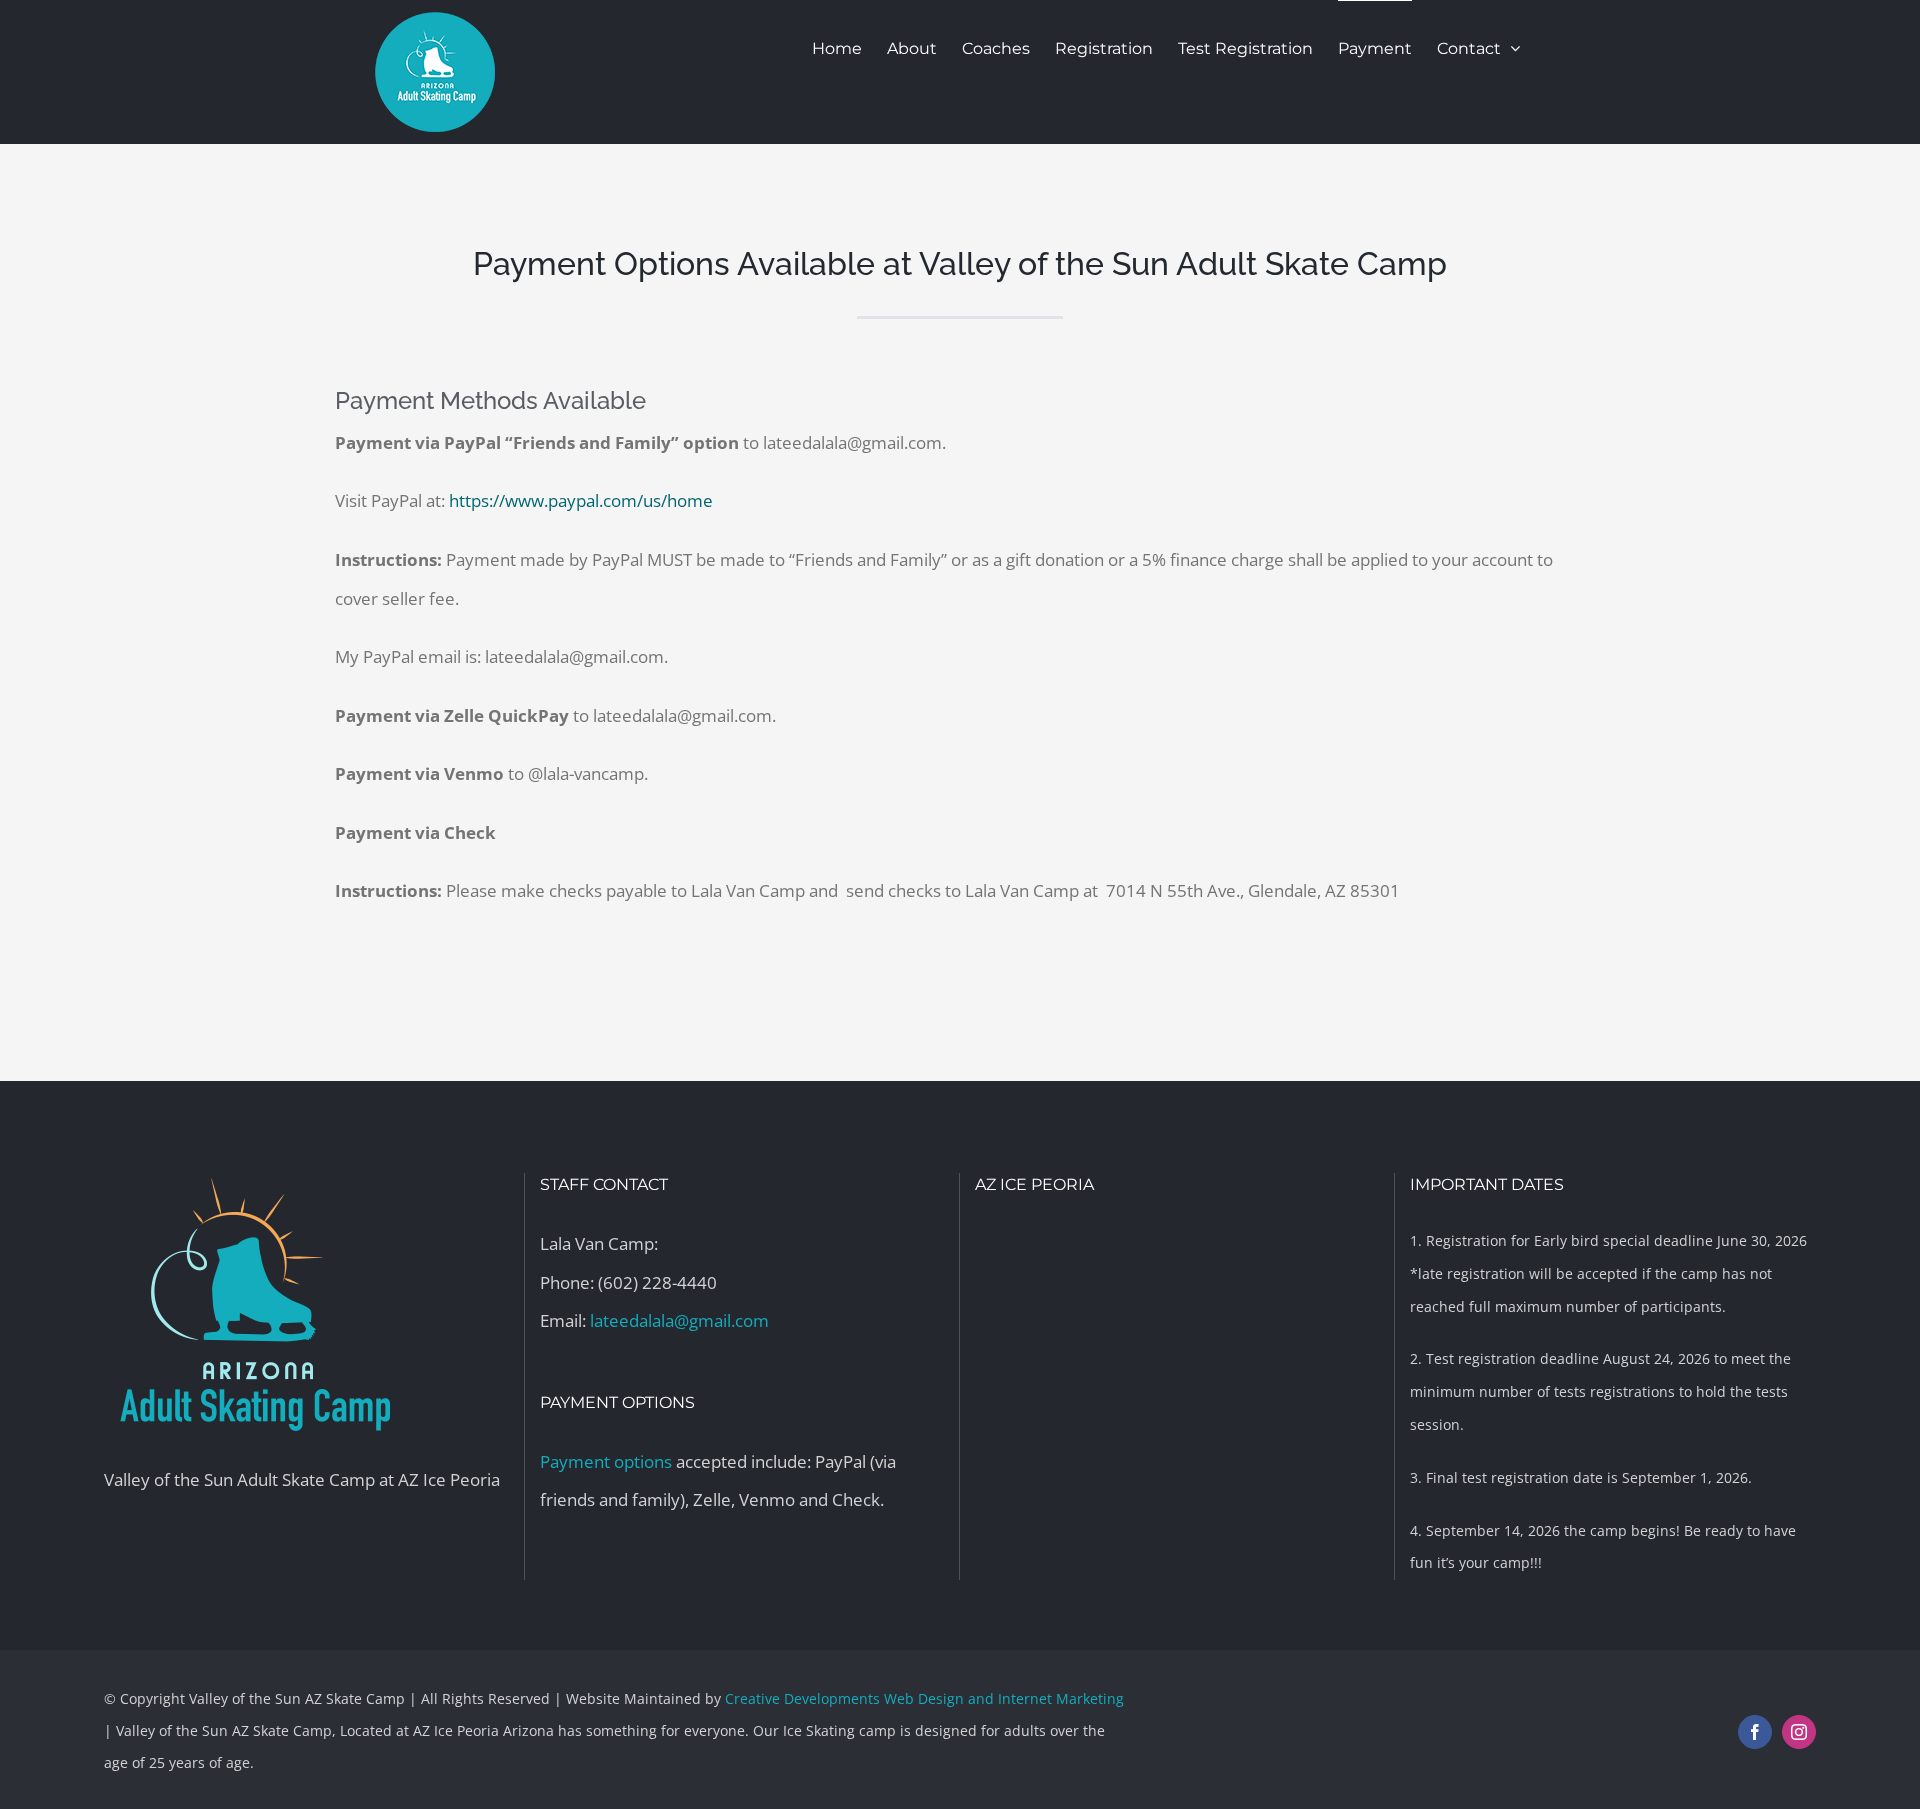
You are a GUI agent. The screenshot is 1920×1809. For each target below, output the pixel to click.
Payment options (606, 1461)
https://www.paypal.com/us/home (581, 500)
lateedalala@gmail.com (679, 1320)
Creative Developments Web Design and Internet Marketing (924, 1698)
